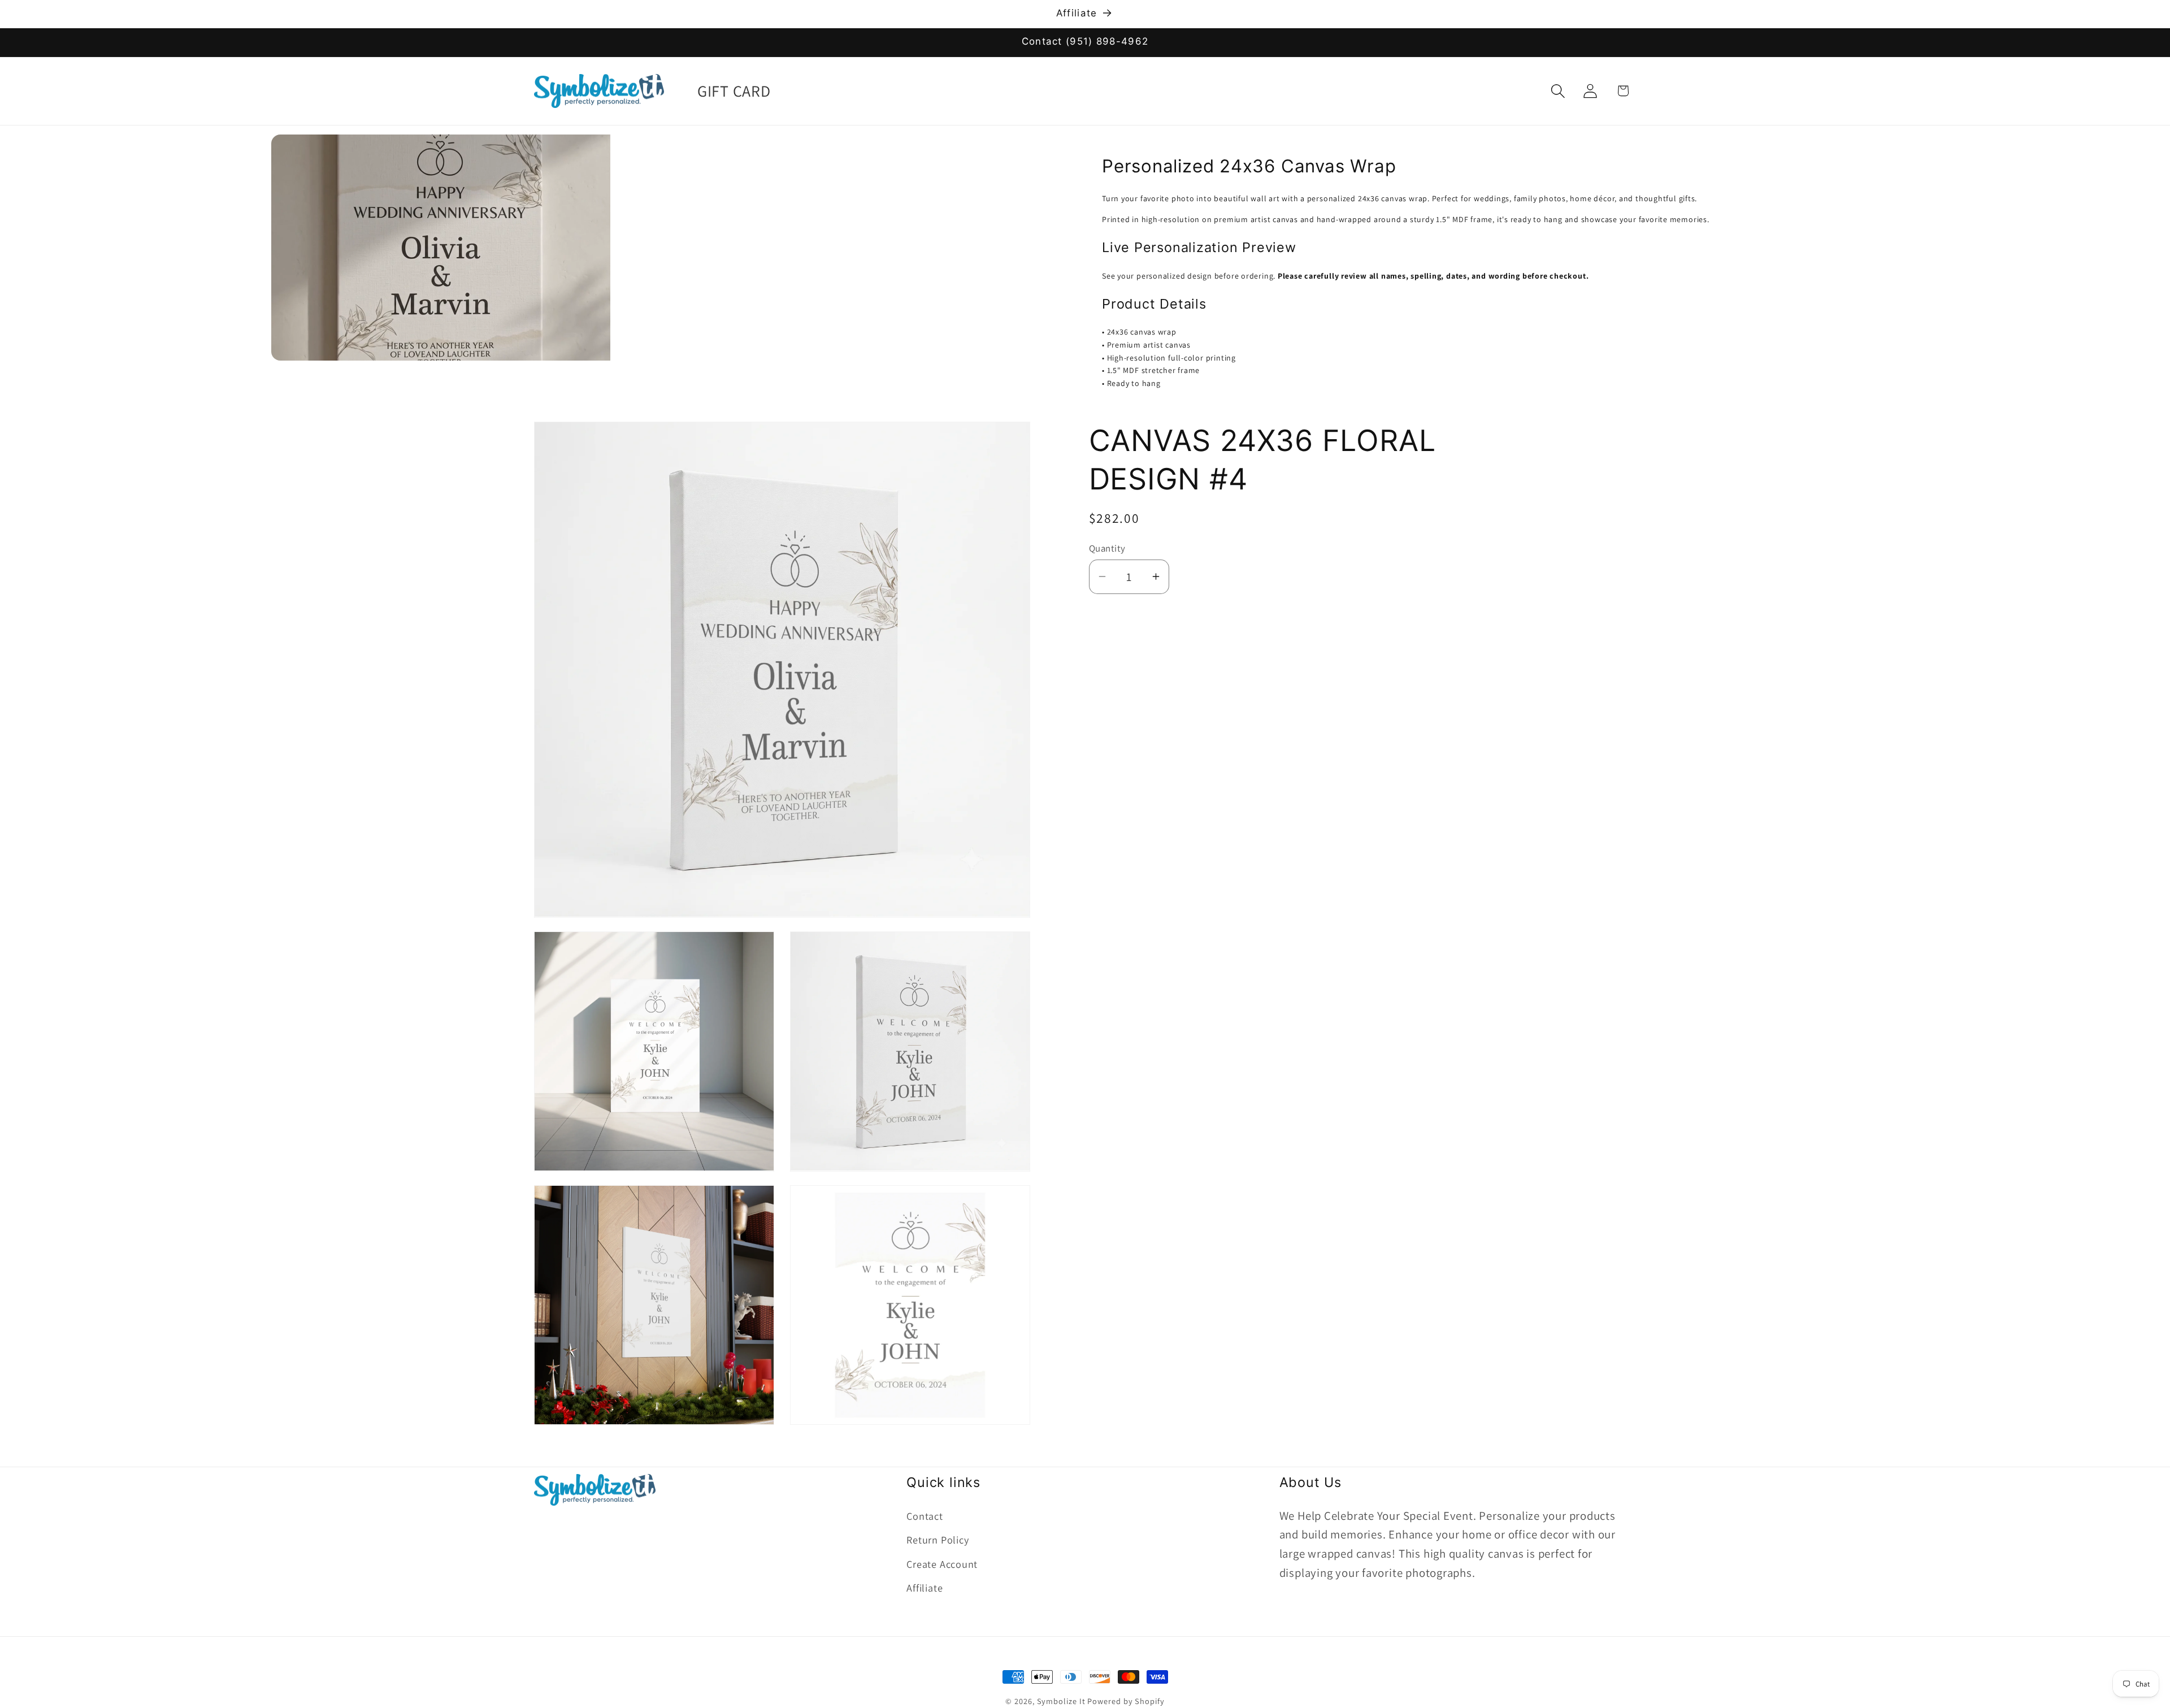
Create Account (942, 1563)
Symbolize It (1061, 1701)
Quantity (1107, 548)
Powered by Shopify (1126, 1701)
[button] (1558, 91)
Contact (925, 1515)
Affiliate (925, 1587)
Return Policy (938, 1539)
